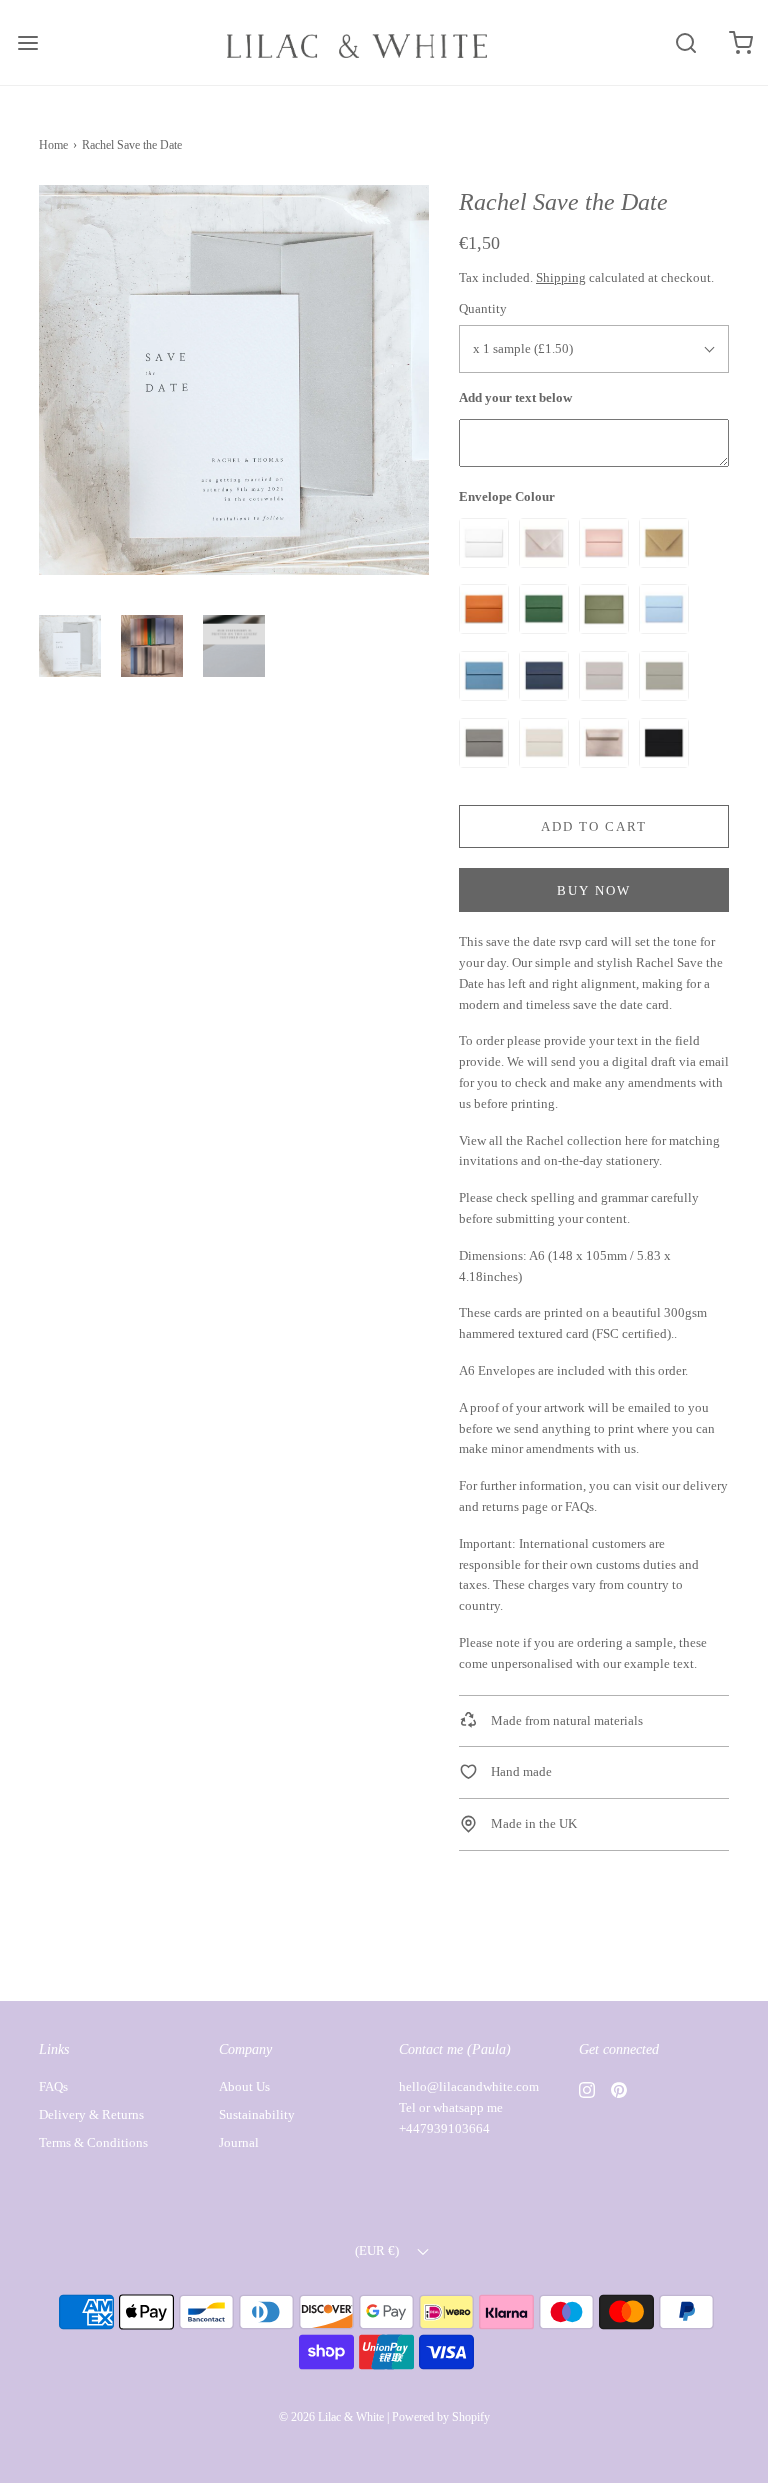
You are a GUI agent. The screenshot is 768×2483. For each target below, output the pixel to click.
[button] (70, 646)
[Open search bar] (685, 42)
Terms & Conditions (93, 2142)
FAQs (579, 1506)
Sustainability (257, 2114)
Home (53, 145)
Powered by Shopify (441, 2417)
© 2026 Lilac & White (331, 2417)
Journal (239, 2142)
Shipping (561, 277)
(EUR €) (378, 2250)
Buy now (594, 890)
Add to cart (594, 826)
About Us (244, 2086)
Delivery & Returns (91, 2114)
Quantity (483, 308)
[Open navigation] (27, 42)
